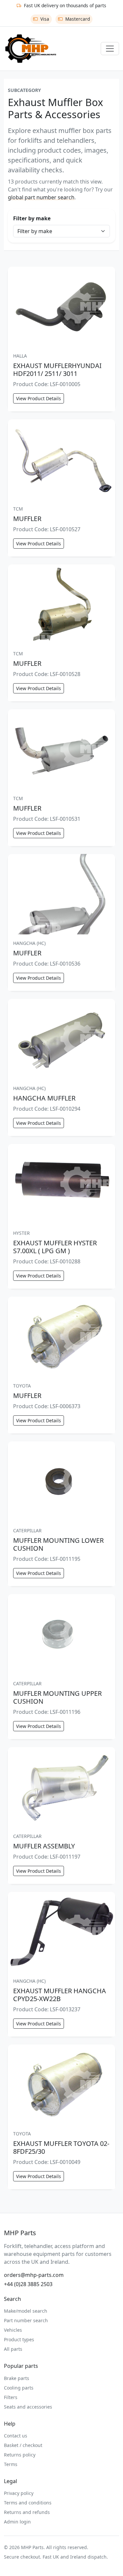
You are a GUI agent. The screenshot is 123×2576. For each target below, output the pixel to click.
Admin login (17, 2522)
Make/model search (26, 2311)
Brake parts (17, 2378)
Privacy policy (19, 2493)
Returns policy (20, 2455)
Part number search (26, 2320)
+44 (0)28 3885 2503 (28, 2284)
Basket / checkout (23, 2445)
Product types (19, 2339)
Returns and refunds (27, 2512)
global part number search (41, 197)
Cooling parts (19, 2388)
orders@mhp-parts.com (34, 2275)
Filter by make (32, 218)
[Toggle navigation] (110, 49)
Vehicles (13, 2330)
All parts (13, 2349)
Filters (11, 2397)
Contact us (16, 2436)
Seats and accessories (28, 2407)
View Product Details (39, 398)
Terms (11, 2464)
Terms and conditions (28, 2503)
